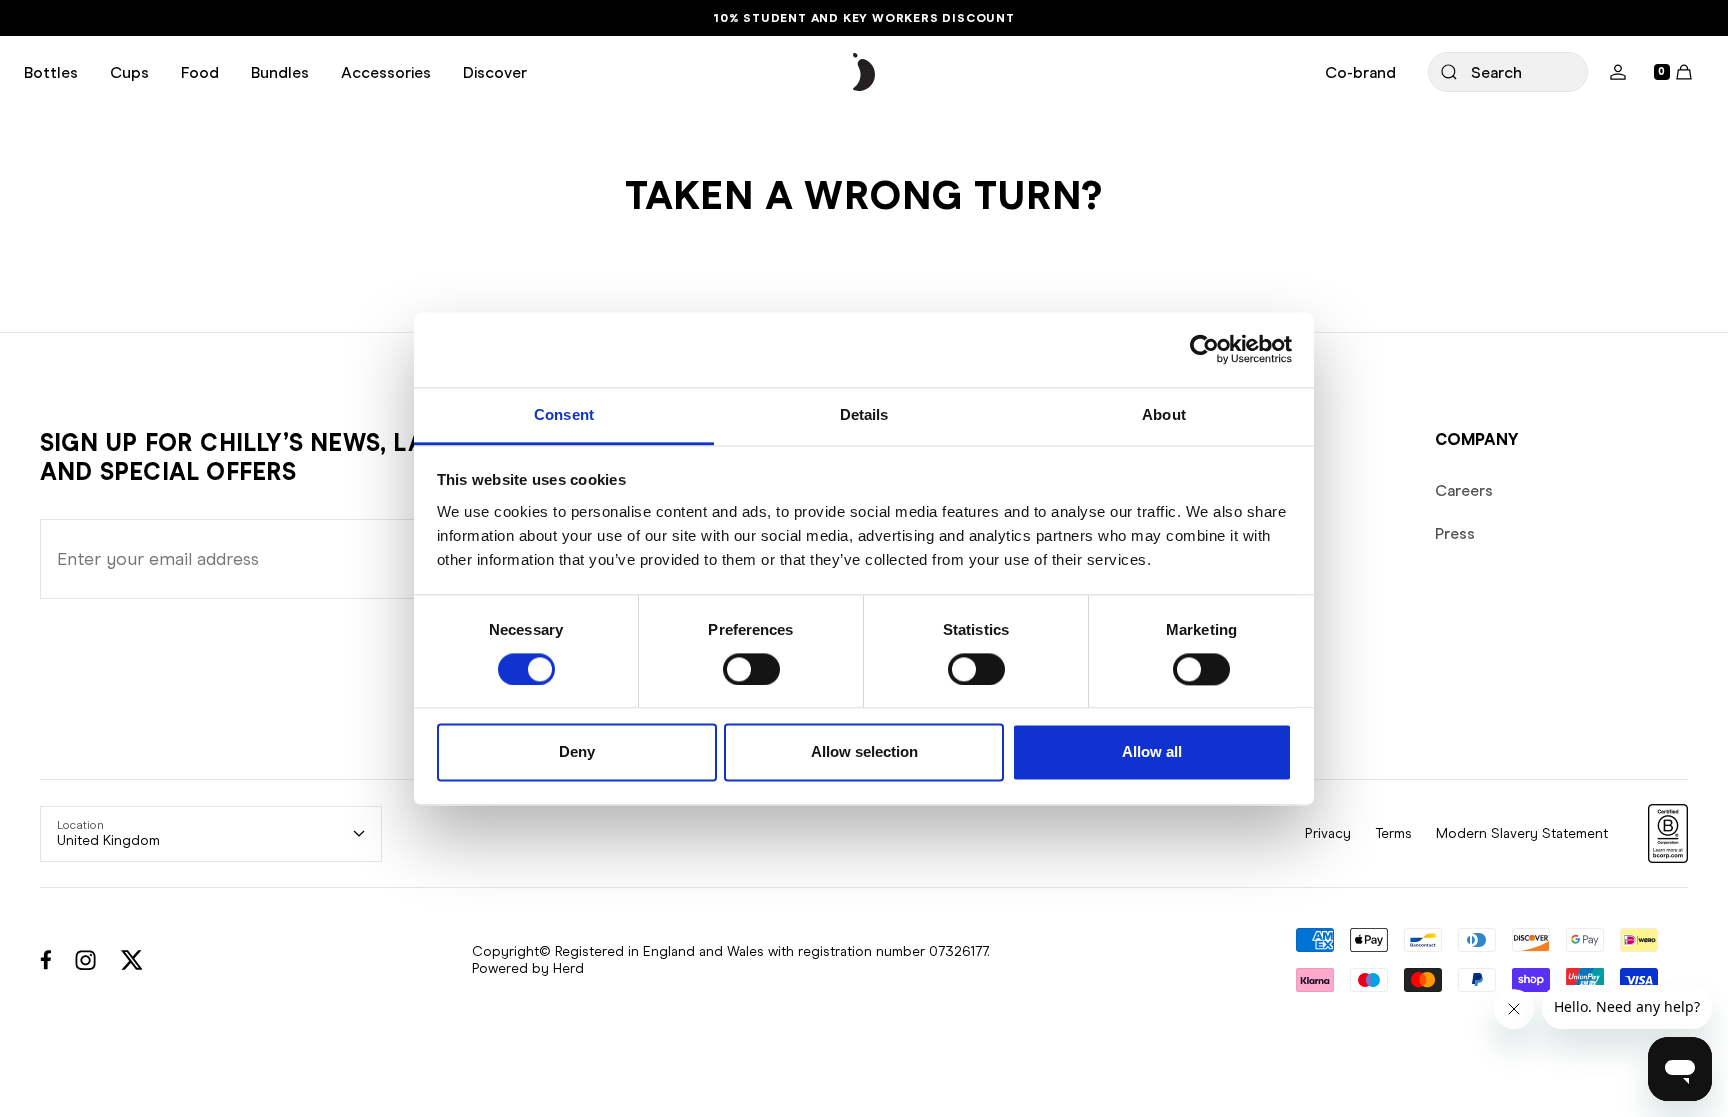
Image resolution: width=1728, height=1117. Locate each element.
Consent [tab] (564, 414)
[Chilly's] (864, 72)
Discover (495, 72)
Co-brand (1360, 72)
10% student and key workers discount (864, 18)
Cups (129, 72)
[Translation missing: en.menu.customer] (1618, 72)
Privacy (1328, 833)
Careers (1464, 490)
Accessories (386, 72)
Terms (1393, 833)
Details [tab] (864, 414)
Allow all (1152, 752)
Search (1496, 72)
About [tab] (1164, 414)
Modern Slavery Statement (1522, 833)
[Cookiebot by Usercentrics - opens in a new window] (1204, 349)
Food (200, 72)
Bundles (280, 72)
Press (1455, 533)
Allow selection (864, 752)
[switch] (751, 669)
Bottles (51, 72)
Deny (577, 752)
